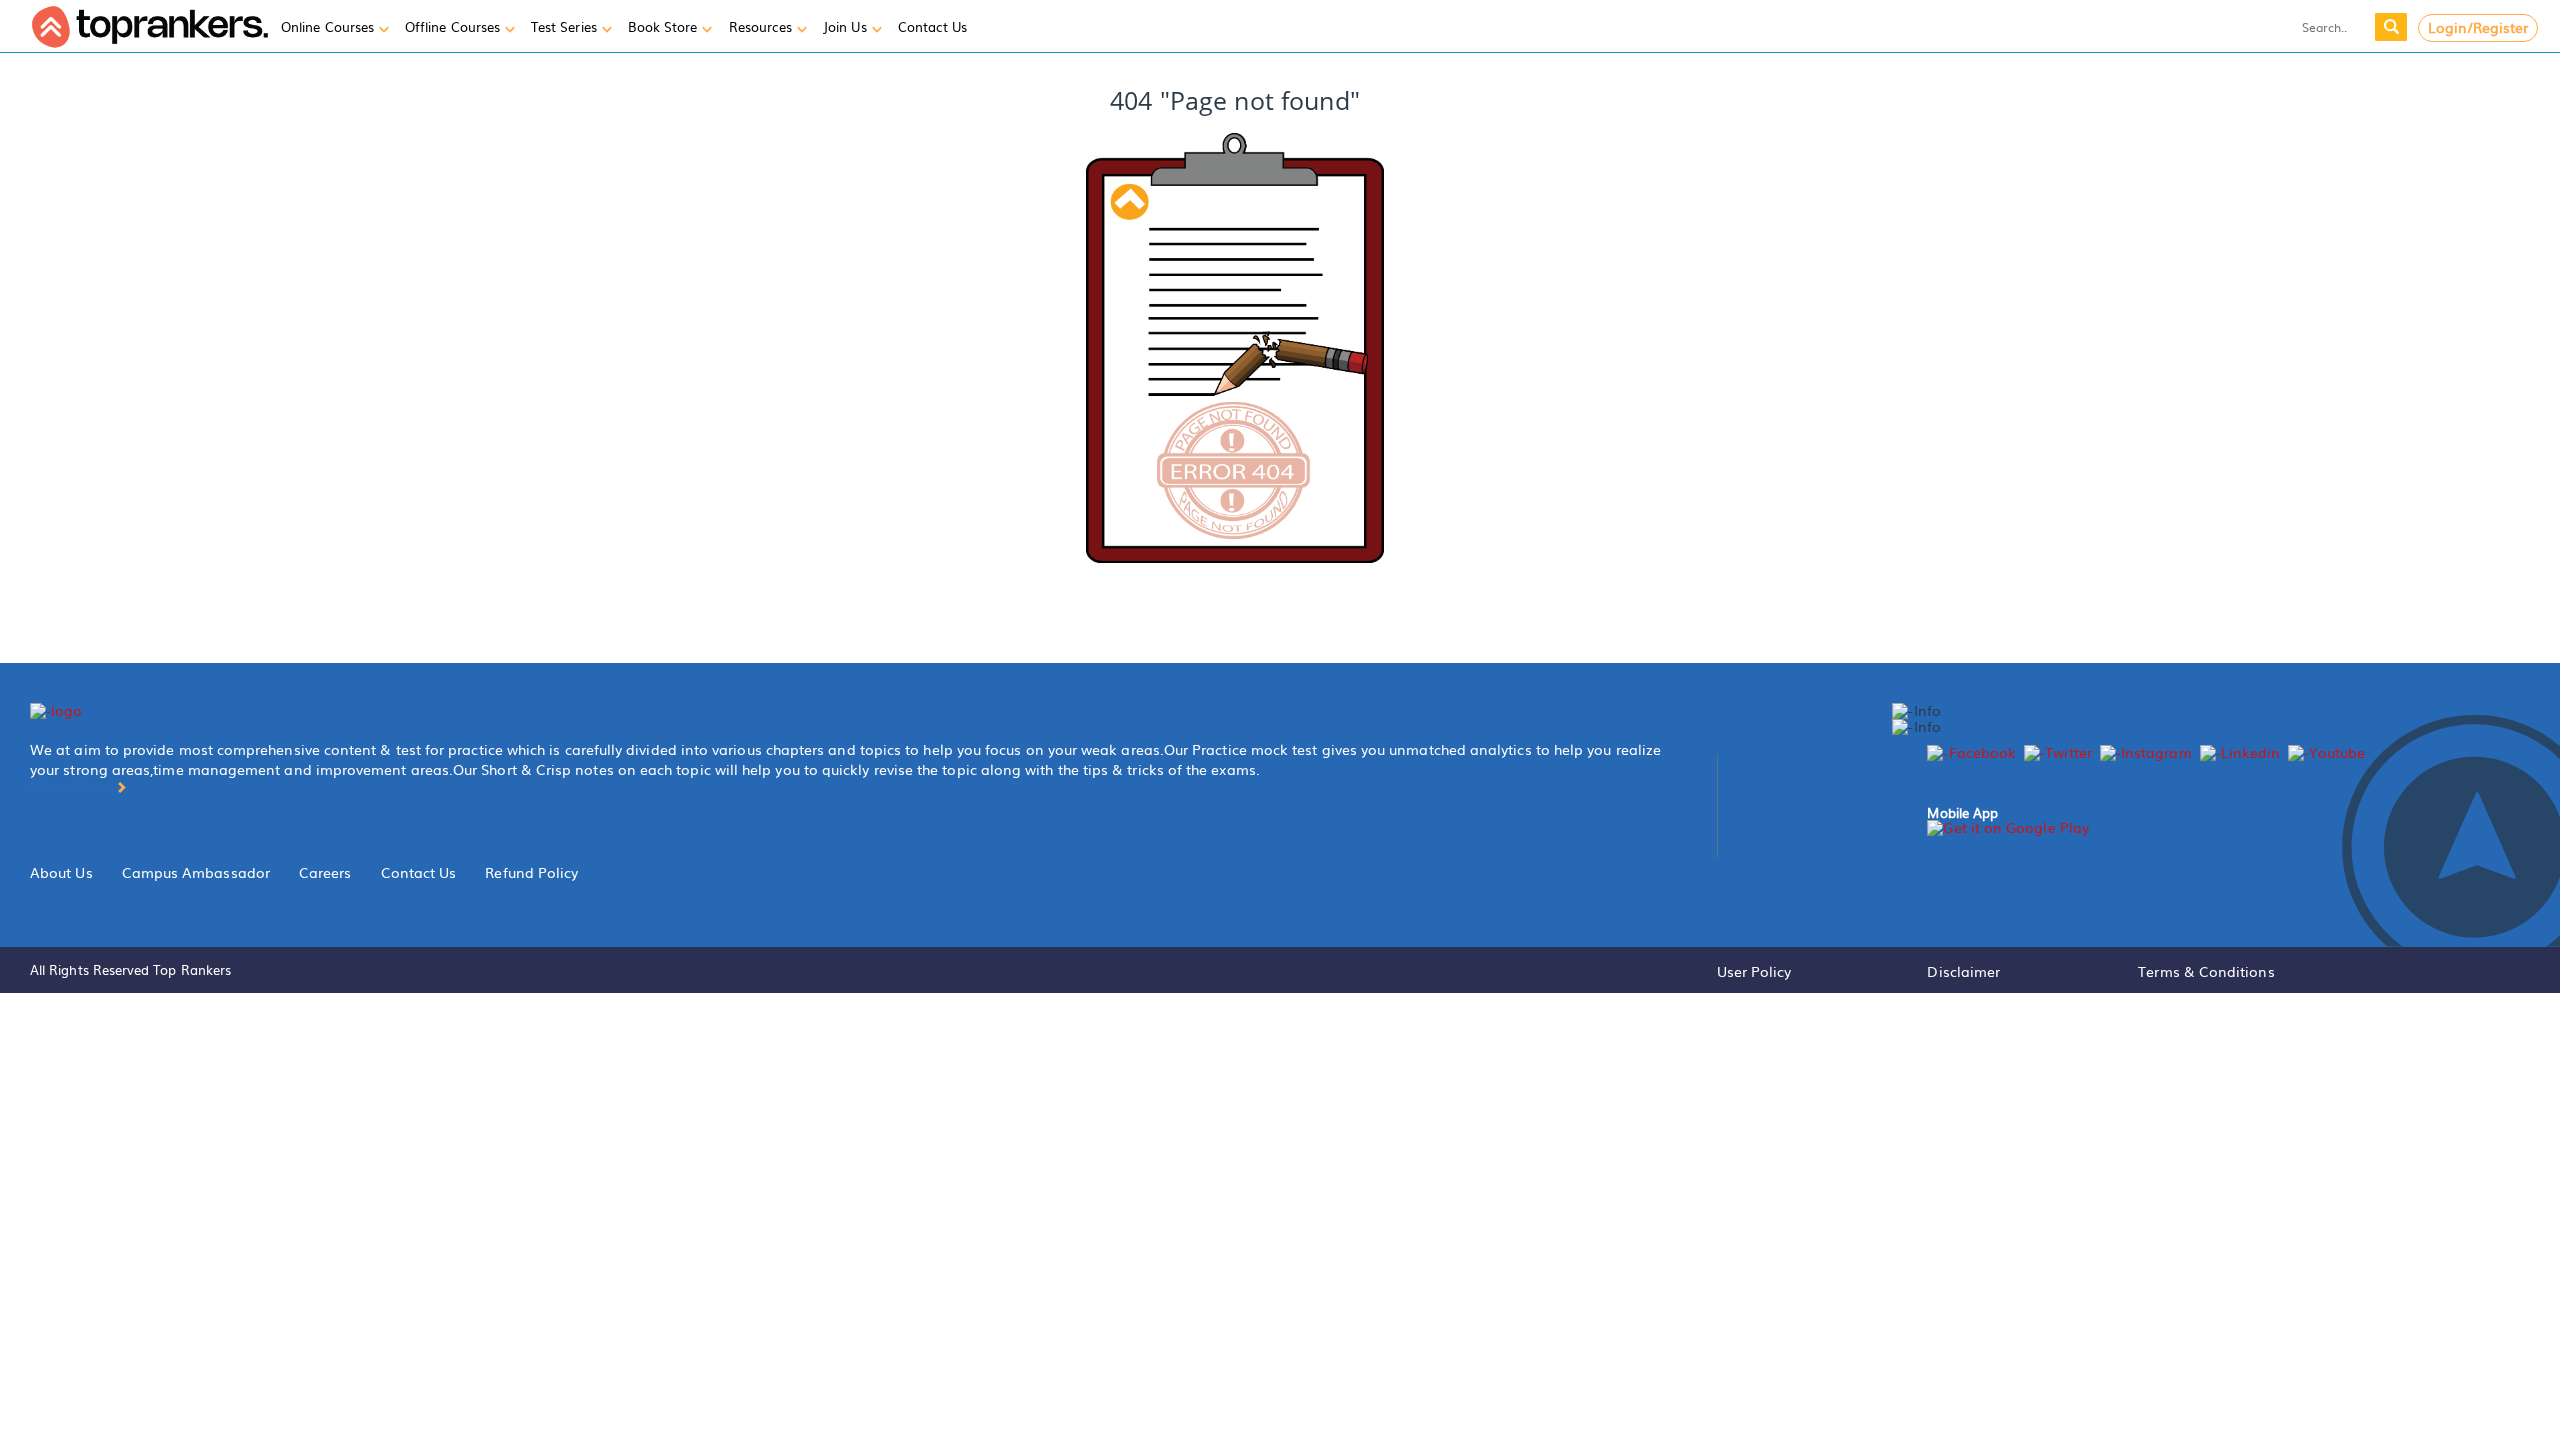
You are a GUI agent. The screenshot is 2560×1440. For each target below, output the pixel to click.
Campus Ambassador (196, 872)
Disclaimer (1963, 971)
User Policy (1754, 971)
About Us (61, 872)
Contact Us (419, 872)
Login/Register (2478, 27)
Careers (325, 872)
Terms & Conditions (2206, 971)
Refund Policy (531, 872)
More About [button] (72, 786)
